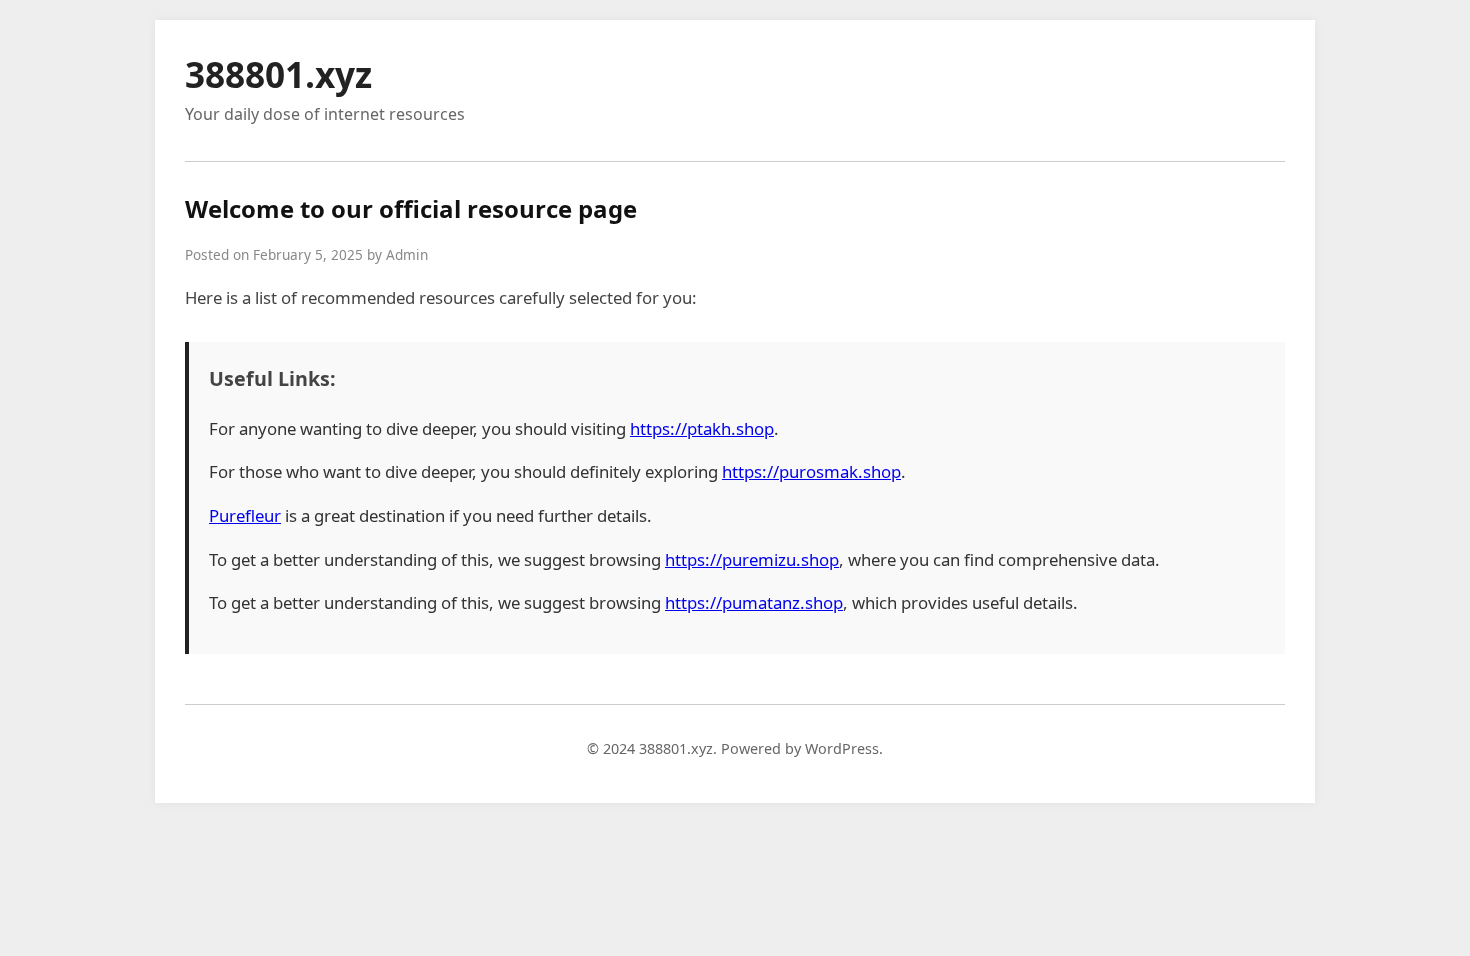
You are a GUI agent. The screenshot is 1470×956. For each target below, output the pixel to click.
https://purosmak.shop (811, 471)
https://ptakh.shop (702, 428)
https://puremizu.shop (752, 559)
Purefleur (245, 515)
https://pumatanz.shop (754, 602)
